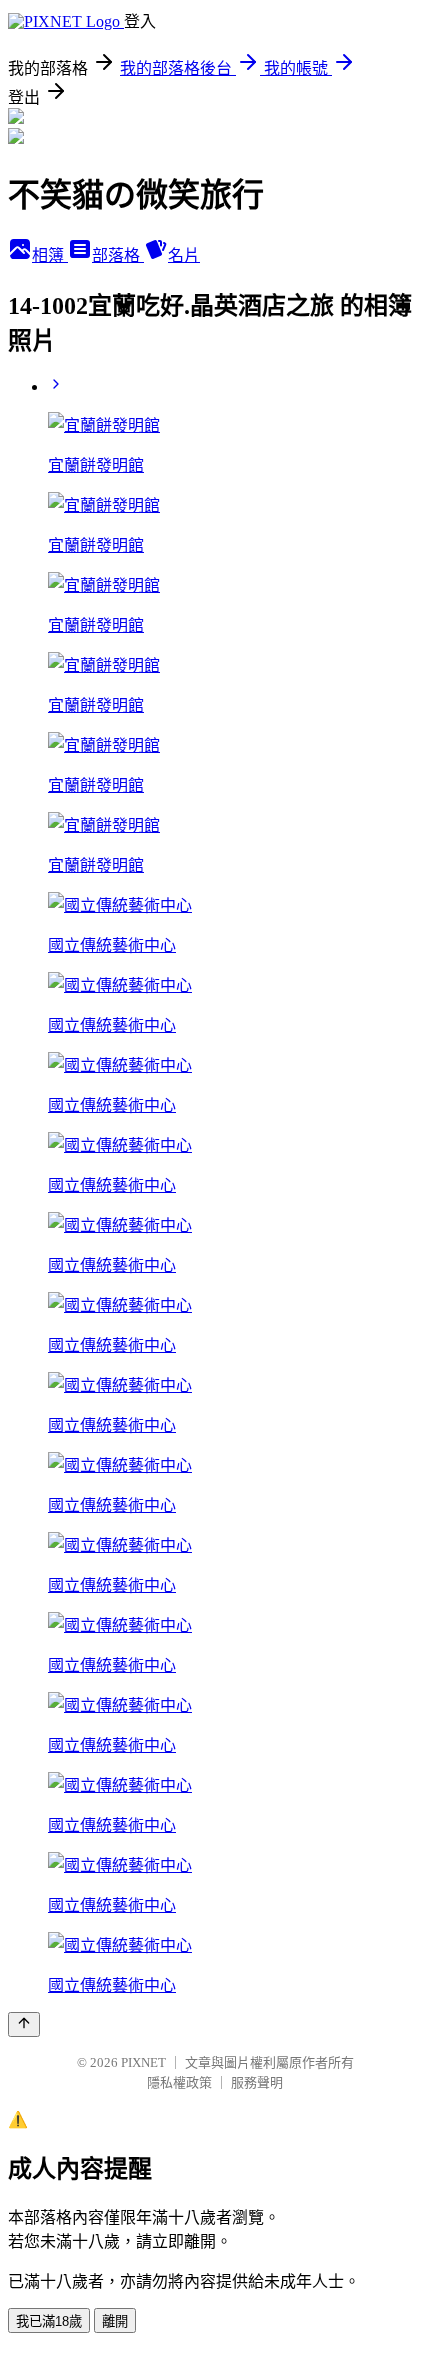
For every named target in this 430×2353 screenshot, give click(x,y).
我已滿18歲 (49, 2321)
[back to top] (24, 2024)
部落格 (118, 255)
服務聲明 (257, 2082)
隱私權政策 (179, 2082)
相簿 (50, 255)
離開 (115, 2321)
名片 (184, 255)
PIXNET (143, 2062)
